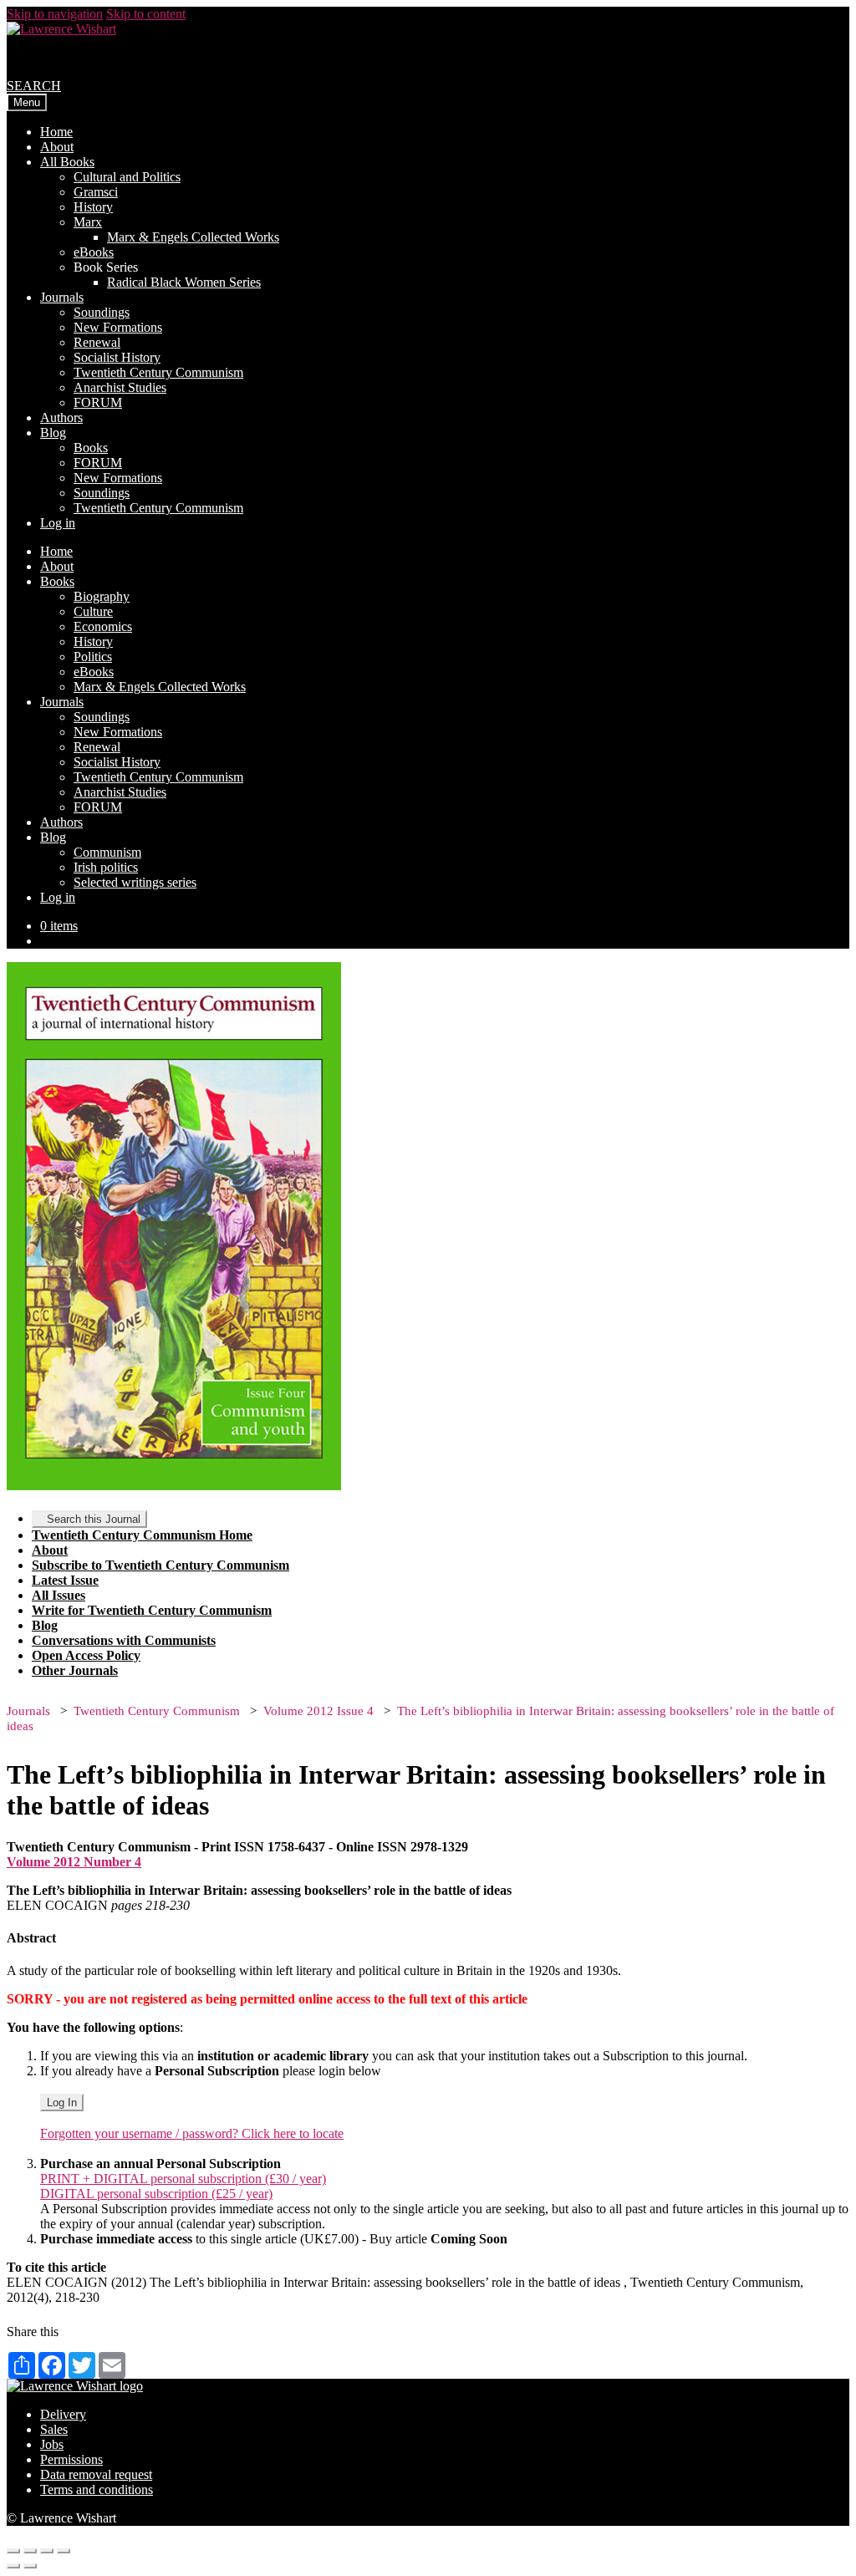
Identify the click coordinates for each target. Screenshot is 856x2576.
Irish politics (106, 867)
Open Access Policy (86, 1655)
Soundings (102, 312)
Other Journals (75, 1670)
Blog (53, 433)
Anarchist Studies (120, 387)
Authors (61, 417)
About (57, 147)
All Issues (59, 1595)
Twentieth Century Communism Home (142, 1535)
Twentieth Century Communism (158, 372)
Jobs (52, 2444)
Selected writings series (135, 882)
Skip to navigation (55, 14)
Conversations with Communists (124, 1640)
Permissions (71, 2459)
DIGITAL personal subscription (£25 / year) (156, 2194)
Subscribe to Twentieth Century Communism (160, 1565)
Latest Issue (65, 1580)
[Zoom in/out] (64, 2551)
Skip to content (146, 14)
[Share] (30, 2551)
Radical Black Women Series (184, 282)
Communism (107, 852)
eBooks (94, 252)
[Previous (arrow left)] (13, 2566)
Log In (62, 2103)
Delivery (63, 2414)
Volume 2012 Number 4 (74, 1862)
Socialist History (117, 357)
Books (91, 448)
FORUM (98, 402)
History (93, 207)
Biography (102, 596)
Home (56, 132)
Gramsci (96, 192)
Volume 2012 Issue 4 (318, 1711)
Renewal (97, 342)
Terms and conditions (97, 2489)
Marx (88, 222)
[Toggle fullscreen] (47, 2551)
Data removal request (96, 2474)
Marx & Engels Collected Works (193, 237)
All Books (67, 162)
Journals (62, 297)
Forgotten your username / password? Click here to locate (192, 2133)
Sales (54, 2429)
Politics (93, 657)
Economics (103, 626)
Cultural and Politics (127, 177)
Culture (93, 611)
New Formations (118, 327)
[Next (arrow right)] (30, 2566)
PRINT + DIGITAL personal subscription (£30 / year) (183, 2179)
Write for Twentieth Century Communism (152, 1610)
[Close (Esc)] (13, 2551)
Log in (58, 523)
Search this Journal (94, 1519)
